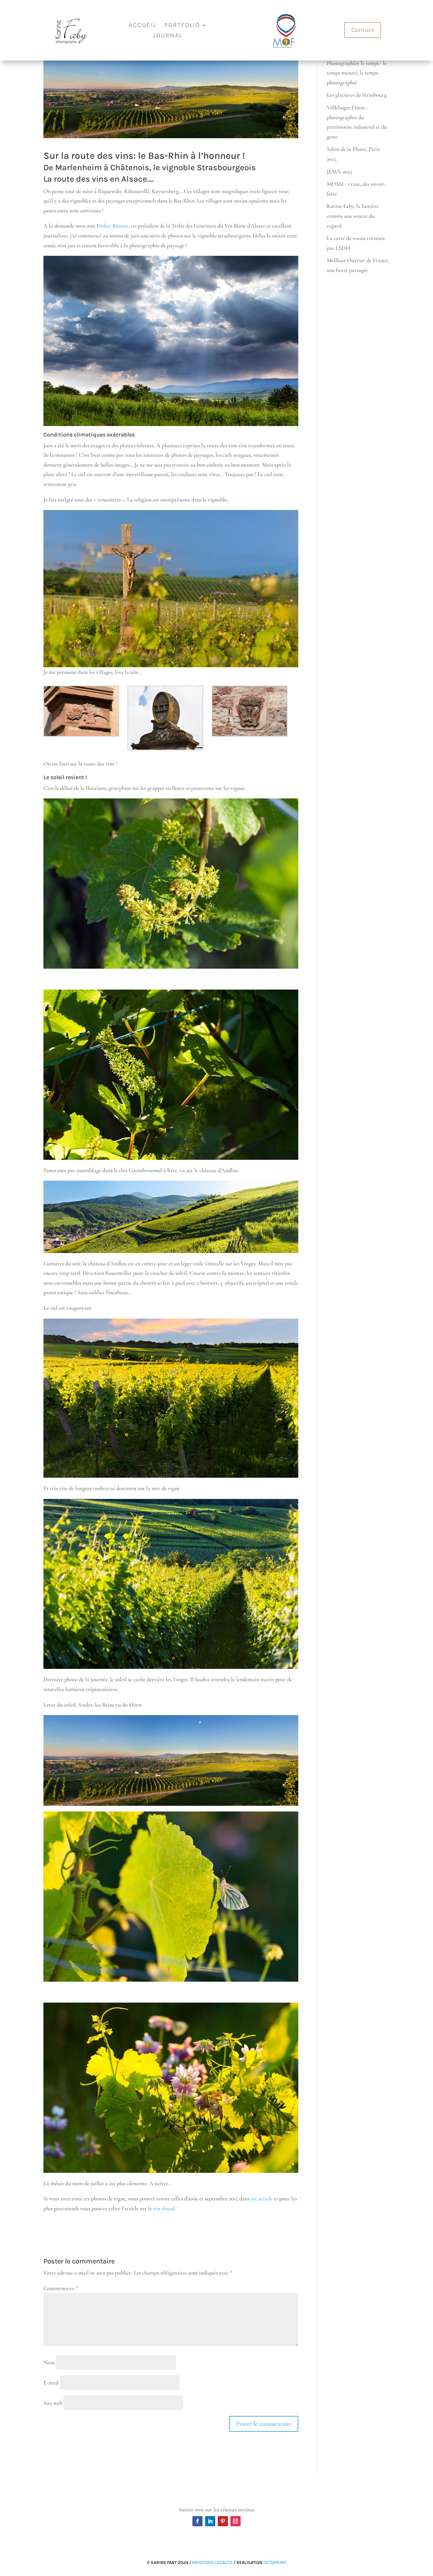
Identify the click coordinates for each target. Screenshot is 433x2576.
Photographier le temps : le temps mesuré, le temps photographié (357, 73)
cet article (262, 2198)
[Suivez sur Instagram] (236, 2521)
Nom (49, 2362)
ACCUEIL (143, 26)
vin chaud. (165, 2208)
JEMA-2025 (339, 171)
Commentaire (61, 2288)
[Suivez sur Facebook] (197, 2521)
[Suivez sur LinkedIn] (210, 2521)
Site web (53, 2403)
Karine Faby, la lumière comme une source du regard (353, 216)
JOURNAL (168, 36)
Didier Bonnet (113, 226)
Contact (363, 30)
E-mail (51, 2383)
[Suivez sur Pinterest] (223, 2521)
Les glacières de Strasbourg (357, 95)
